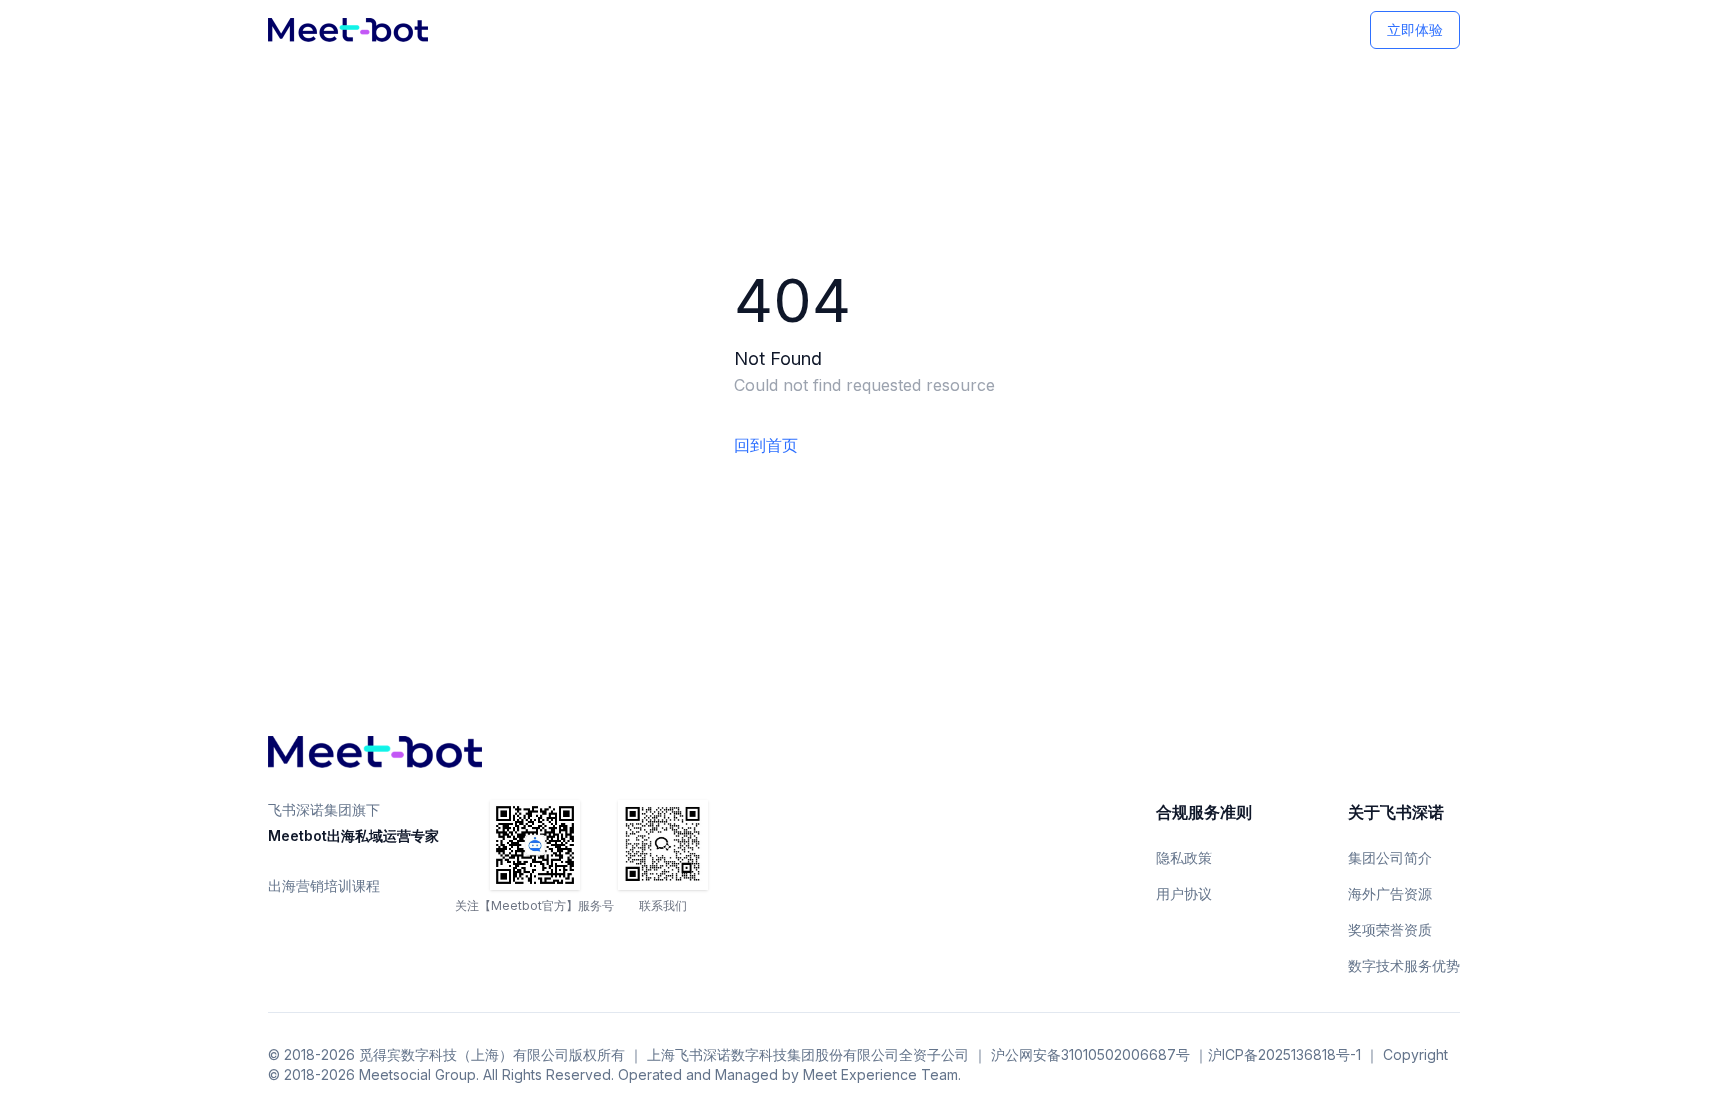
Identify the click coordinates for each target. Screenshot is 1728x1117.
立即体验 (1415, 29)
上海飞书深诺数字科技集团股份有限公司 (773, 1054)
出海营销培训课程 (324, 885)
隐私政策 (1184, 857)
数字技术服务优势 (1404, 965)
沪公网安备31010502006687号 (1090, 1054)
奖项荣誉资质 (1390, 929)
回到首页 (766, 445)
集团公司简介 (1390, 857)
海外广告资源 (1390, 893)
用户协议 (1184, 893)
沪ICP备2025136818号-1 (1284, 1054)
